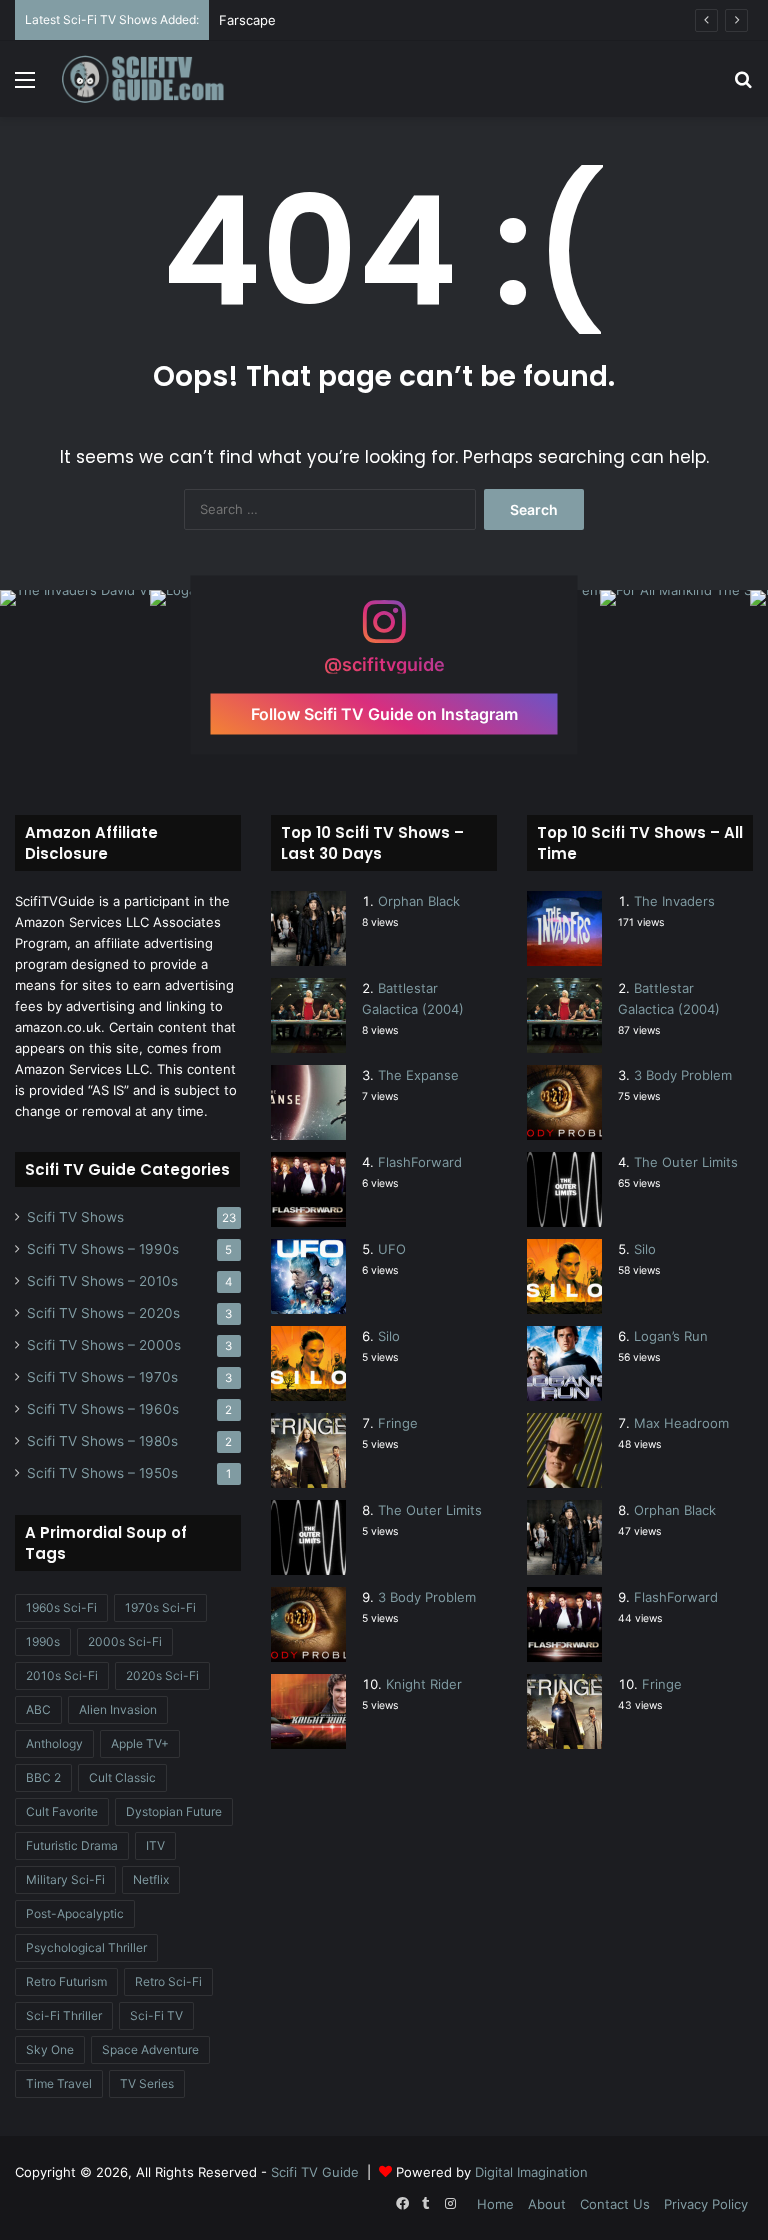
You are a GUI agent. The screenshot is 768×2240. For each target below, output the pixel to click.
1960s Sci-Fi (61, 1607)
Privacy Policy (706, 2204)
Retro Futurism (66, 1981)
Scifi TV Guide (315, 2172)
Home (495, 2204)
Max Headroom (681, 1423)
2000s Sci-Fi (125, 1641)
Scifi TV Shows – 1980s (102, 1441)
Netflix (151, 1879)
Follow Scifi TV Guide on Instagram (384, 714)
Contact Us (615, 2204)
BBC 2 (43, 1777)
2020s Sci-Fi (162, 1675)
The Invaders (674, 901)
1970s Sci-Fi (160, 1607)
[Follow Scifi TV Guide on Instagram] (384, 631)
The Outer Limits (430, 1510)
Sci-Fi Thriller (64, 2015)
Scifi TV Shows (75, 1217)
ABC (38, 1709)
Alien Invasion (118, 1709)
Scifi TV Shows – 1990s (103, 1249)
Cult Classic (122, 1777)
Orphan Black (419, 901)
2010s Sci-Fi (62, 1675)
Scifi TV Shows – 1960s (103, 1409)
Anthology (54, 1743)
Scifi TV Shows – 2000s (104, 1345)
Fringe (398, 1423)
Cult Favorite (62, 1811)
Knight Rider (424, 1684)
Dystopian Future (174, 1811)
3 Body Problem (427, 1597)
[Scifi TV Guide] (156, 79)
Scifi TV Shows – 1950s (102, 1473)
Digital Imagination (531, 2172)
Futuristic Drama (72, 1845)
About (547, 2204)
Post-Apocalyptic (75, 1913)
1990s (43, 1641)
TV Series (147, 2083)
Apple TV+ (140, 1743)
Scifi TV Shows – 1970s (102, 1377)
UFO (392, 1249)
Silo (389, 1336)
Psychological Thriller (86, 1947)
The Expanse (418, 1075)
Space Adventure (150, 2049)
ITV (155, 1845)
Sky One (50, 2049)
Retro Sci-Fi (168, 1981)
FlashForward (420, 1162)
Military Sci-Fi (65, 1879)
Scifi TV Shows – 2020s (103, 1313)
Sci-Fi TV (156, 2015)
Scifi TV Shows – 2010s (102, 1281)
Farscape (247, 20)
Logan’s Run (671, 1336)
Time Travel (59, 2083)
